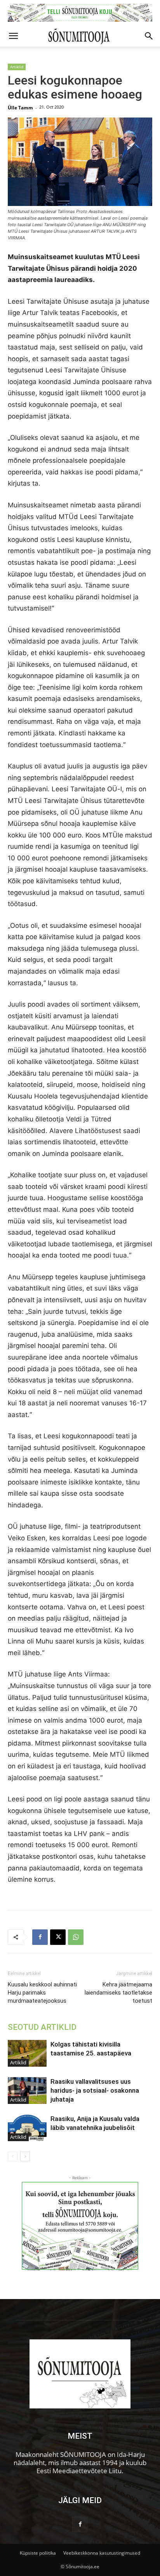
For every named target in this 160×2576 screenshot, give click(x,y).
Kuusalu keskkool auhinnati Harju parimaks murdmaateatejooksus (42, 1993)
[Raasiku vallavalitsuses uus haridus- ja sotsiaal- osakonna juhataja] (27, 2091)
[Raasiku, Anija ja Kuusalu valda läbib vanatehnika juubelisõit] (27, 2128)
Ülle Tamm (20, 108)
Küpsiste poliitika (38, 2553)
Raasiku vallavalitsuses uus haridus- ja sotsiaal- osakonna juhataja (95, 2090)
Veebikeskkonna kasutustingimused (102, 2553)
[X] (58, 1937)
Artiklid (17, 67)
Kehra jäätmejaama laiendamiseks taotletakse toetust (118, 1993)
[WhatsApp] (76, 1937)
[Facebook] (40, 1937)
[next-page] (25, 2156)
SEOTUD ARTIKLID (42, 2027)
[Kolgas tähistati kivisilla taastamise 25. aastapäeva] (27, 2053)
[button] (13, 36)
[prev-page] (13, 2156)
